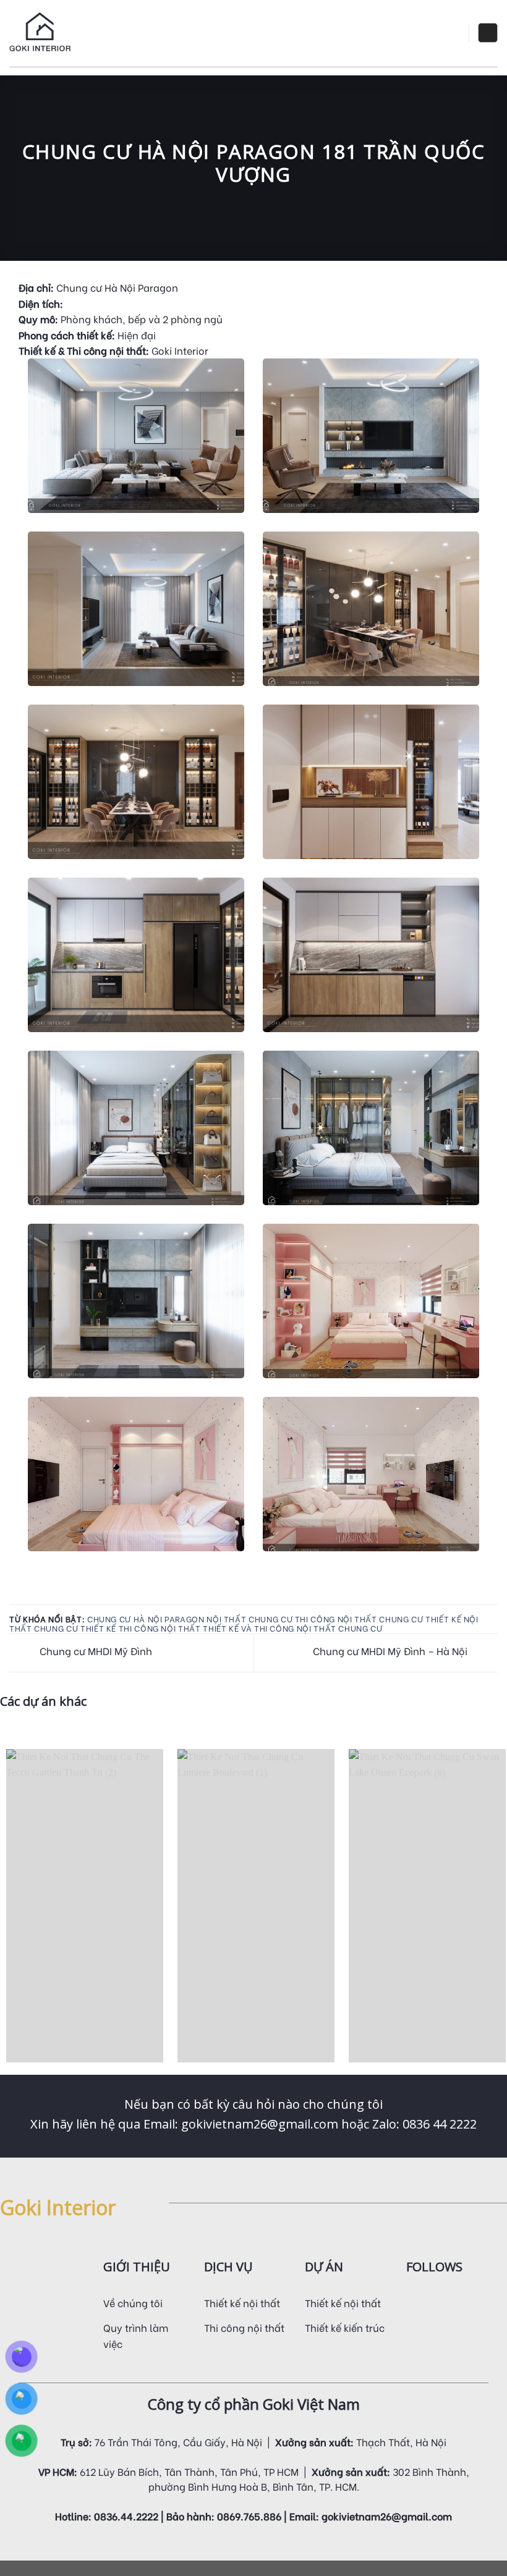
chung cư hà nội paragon (146, 1619)
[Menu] (450, 33)
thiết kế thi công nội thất (141, 1628)
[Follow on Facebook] (414, 2300)
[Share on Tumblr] (62, 1596)
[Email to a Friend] (32, 1596)
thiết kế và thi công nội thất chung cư (292, 1628)
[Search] (488, 33)
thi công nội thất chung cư (359, 1619)
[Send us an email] (459, 2300)
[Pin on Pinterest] (47, 1596)
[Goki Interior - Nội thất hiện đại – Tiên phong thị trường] (40, 33)
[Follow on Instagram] (428, 2300)
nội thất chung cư (249, 1619)
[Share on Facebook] (17, 1596)
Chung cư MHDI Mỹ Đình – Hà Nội (391, 1650)
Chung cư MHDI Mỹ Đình (95, 1650)
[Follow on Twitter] (444, 2300)
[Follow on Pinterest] (474, 2300)
